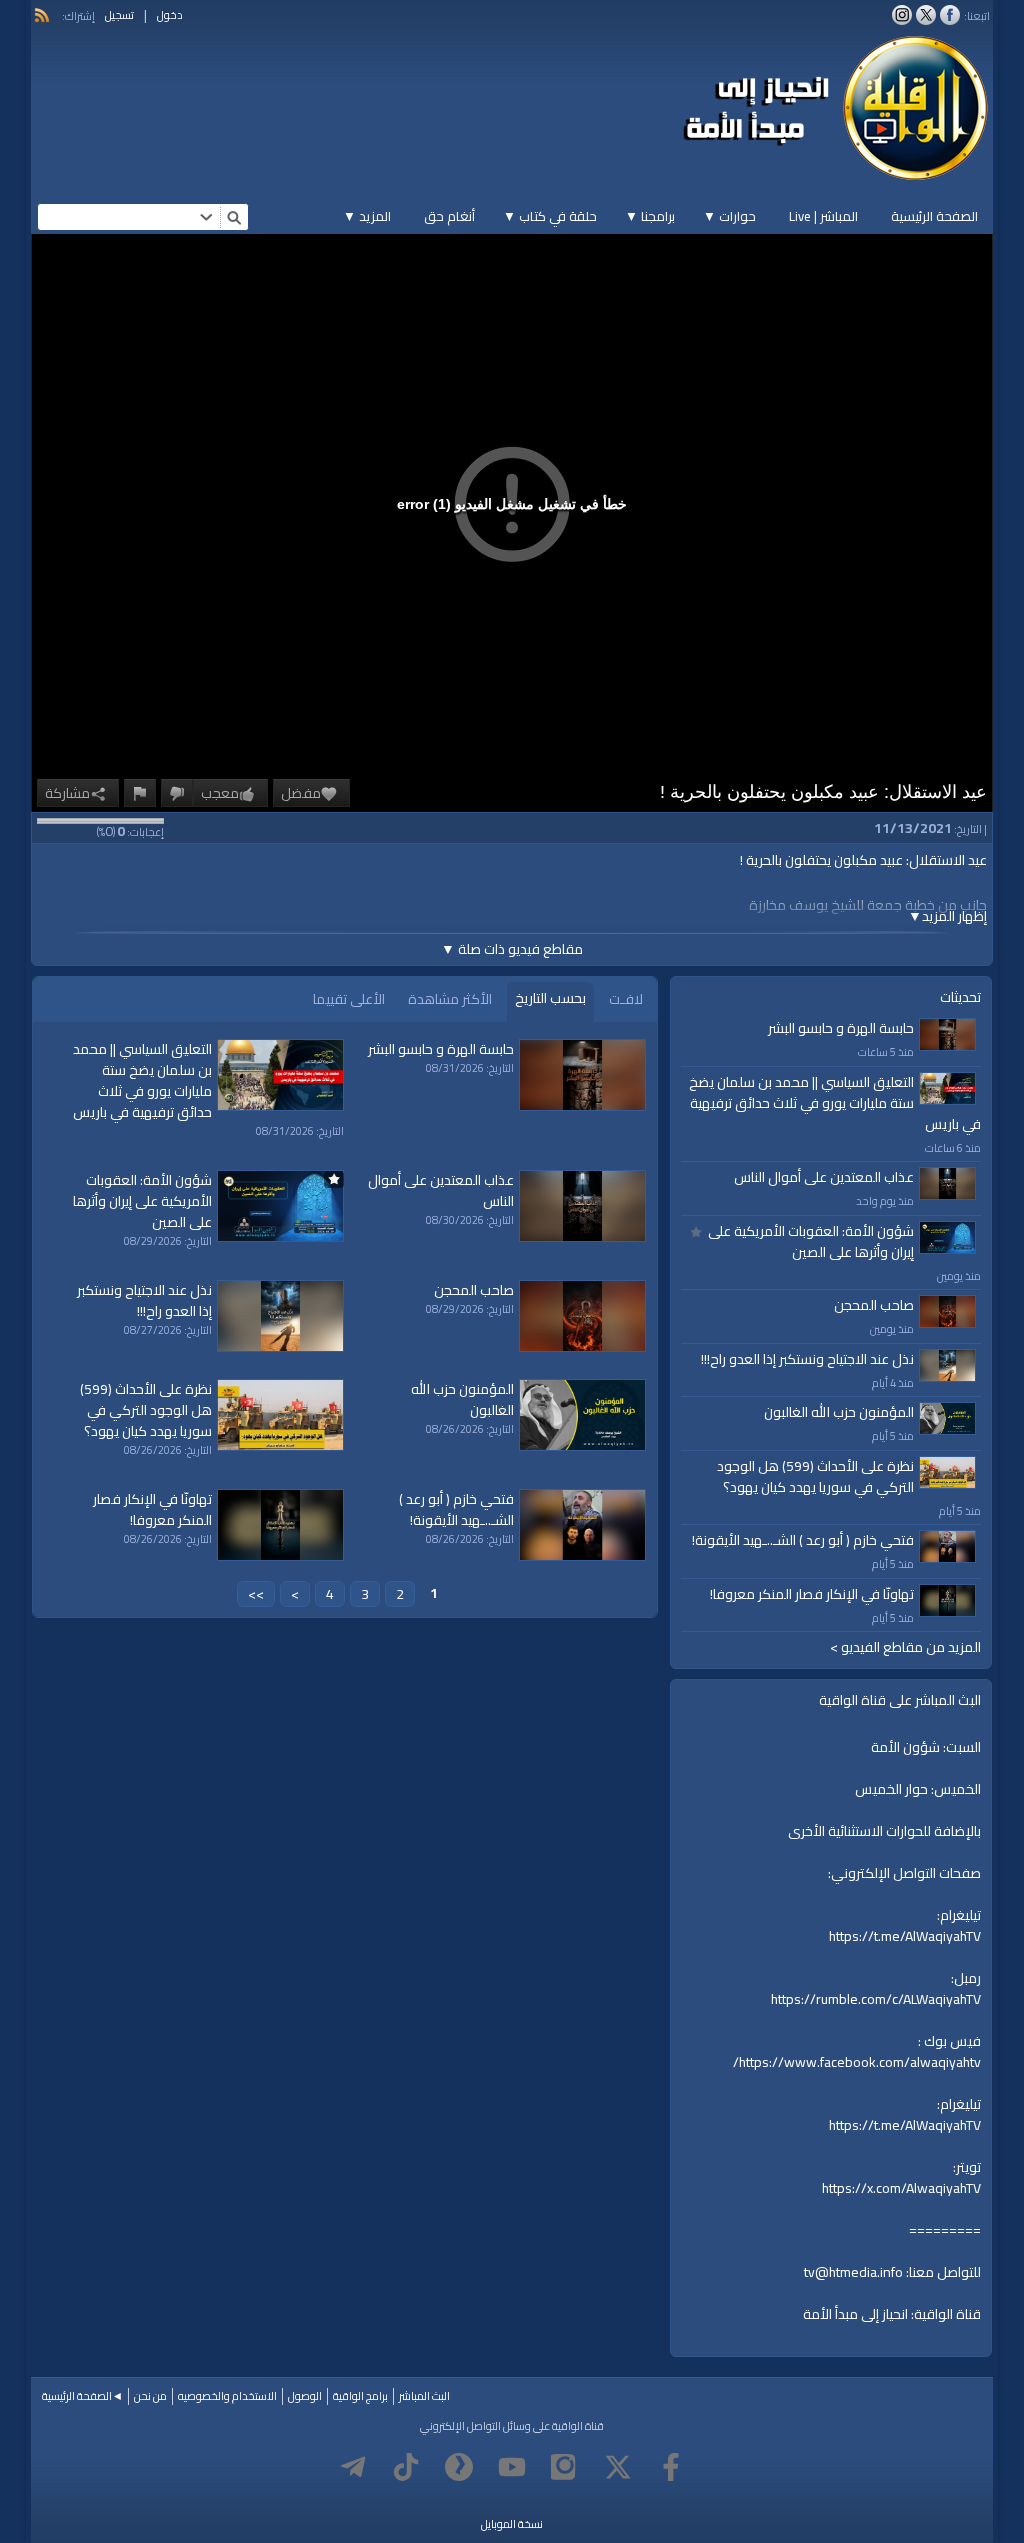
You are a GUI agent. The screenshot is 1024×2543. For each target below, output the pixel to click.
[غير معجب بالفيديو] (177, 793)
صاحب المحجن (874, 1305)
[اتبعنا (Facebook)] (950, 15)
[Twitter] (618, 2467)
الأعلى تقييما (349, 999)
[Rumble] (459, 2467)
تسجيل (119, 15)
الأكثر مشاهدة (450, 999)
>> (256, 1594)
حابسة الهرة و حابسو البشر (841, 1028)
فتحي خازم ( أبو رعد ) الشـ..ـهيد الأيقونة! (803, 1540)
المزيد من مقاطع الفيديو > (905, 1647)
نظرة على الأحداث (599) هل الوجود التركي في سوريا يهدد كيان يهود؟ (815, 1476)
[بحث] (234, 217)
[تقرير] (140, 793)
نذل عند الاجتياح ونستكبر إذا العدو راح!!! (807, 1359)
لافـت (626, 999)
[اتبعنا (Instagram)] (902, 15)
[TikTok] (406, 2467)
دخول (170, 15)
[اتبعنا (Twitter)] (926, 15)
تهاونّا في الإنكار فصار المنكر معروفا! (812, 1594)
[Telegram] (353, 2467)
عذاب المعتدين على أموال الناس (824, 1177)
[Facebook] (671, 2467)
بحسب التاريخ (550, 998)
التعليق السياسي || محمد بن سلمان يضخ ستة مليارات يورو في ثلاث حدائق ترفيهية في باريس (835, 1103)
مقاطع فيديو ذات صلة (512, 949)
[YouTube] (512, 2467)
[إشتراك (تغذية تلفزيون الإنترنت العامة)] (42, 15)
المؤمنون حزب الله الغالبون (839, 1412)
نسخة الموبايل (512, 2524)
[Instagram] (565, 2467)
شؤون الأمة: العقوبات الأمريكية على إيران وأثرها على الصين (811, 1241)
